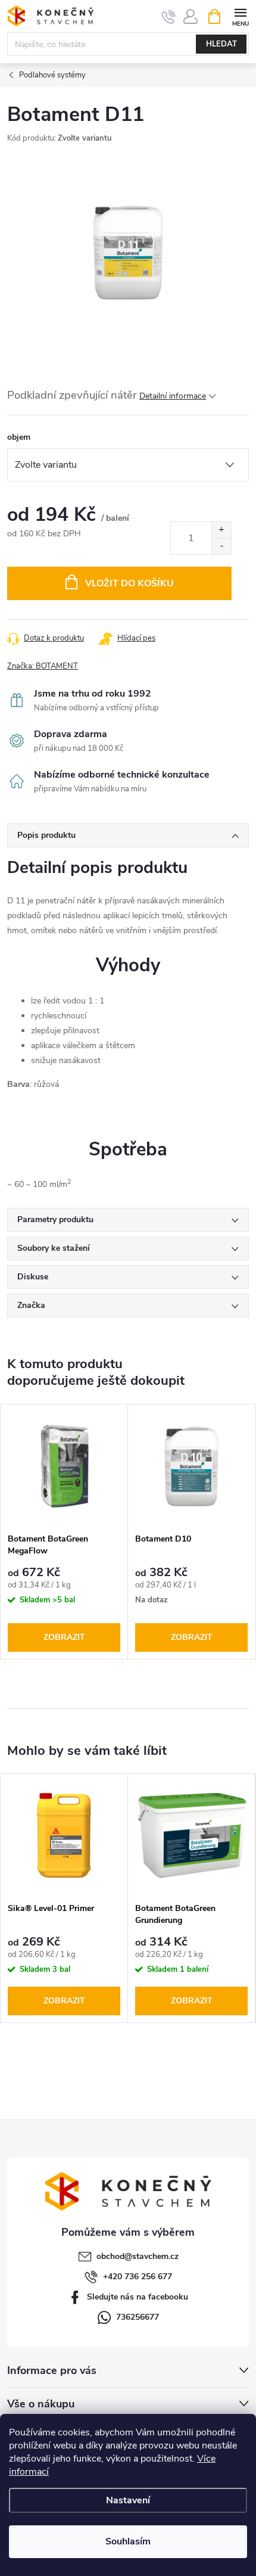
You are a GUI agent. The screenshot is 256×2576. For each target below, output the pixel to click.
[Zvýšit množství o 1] (221, 530)
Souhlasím (128, 2541)
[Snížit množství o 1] (221, 546)
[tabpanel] (64, 1532)
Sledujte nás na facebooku (138, 2297)
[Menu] (240, 16)
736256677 (138, 2317)
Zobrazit (64, 1637)
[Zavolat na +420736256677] (169, 17)
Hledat (221, 44)
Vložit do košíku (129, 583)
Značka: (43, 666)
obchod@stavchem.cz (138, 2256)
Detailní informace (173, 396)
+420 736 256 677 (138, 2277)
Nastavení (128, 2500)
